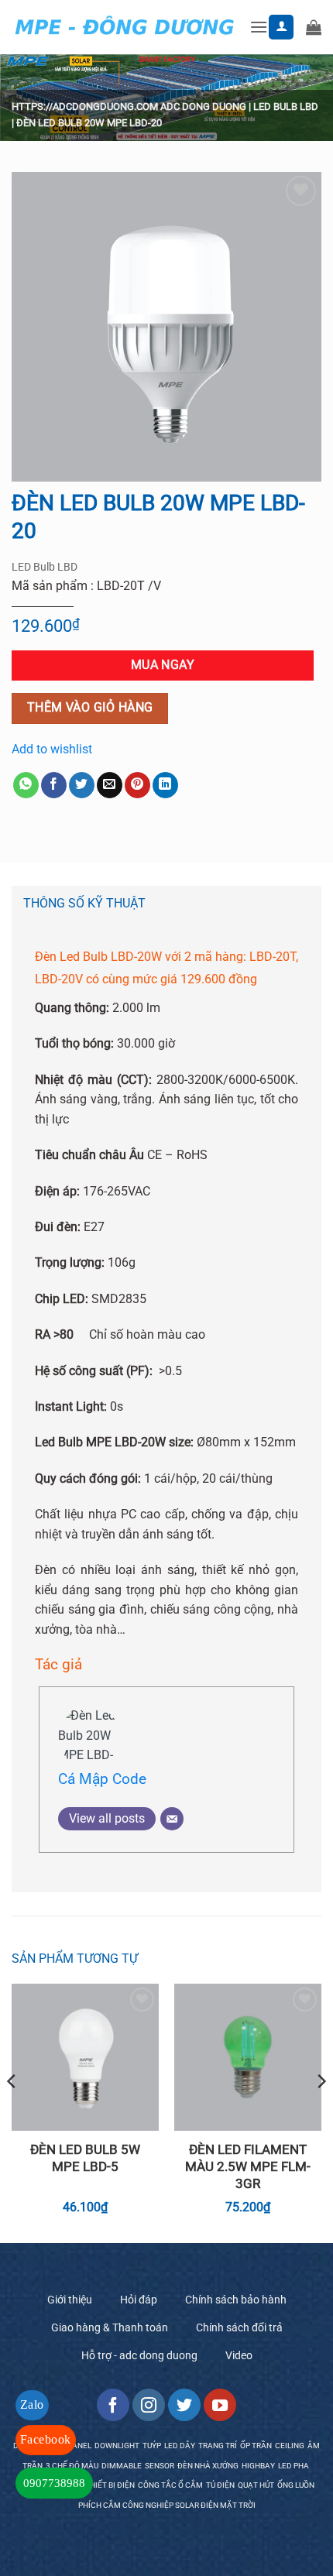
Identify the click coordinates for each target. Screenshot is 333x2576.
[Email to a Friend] (110, 785)
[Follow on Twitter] (184, 2405)
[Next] (321, 2112)
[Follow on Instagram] (149, 2405)
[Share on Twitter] (82, 785)
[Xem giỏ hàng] (314, 27)
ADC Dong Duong (203, 106)
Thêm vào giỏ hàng (90, 708)
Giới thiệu (70, 2300)
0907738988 (54, 2483)
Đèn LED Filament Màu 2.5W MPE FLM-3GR (248, 2166)
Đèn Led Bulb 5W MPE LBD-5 (85, 2158)
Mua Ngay (163, 665)
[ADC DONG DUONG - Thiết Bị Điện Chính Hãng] (125, 27)
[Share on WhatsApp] (26, 785)
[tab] (166, 904)
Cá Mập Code (102, 1779)
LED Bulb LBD (286, 106)
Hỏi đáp (139, 2300)
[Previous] (12, 2112)
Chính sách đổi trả (239, 2327)
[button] (259, 27)
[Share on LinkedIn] (165, 785)
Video (239, 2355)
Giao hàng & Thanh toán (110, 2327)
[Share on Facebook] (54, 785)
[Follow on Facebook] (113, 2405)
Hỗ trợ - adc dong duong (139, 2355)
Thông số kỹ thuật (84, 903)
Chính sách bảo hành (236, 2300)
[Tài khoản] (281, 27)
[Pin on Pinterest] (137, 785)
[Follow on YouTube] (220, 2405)
